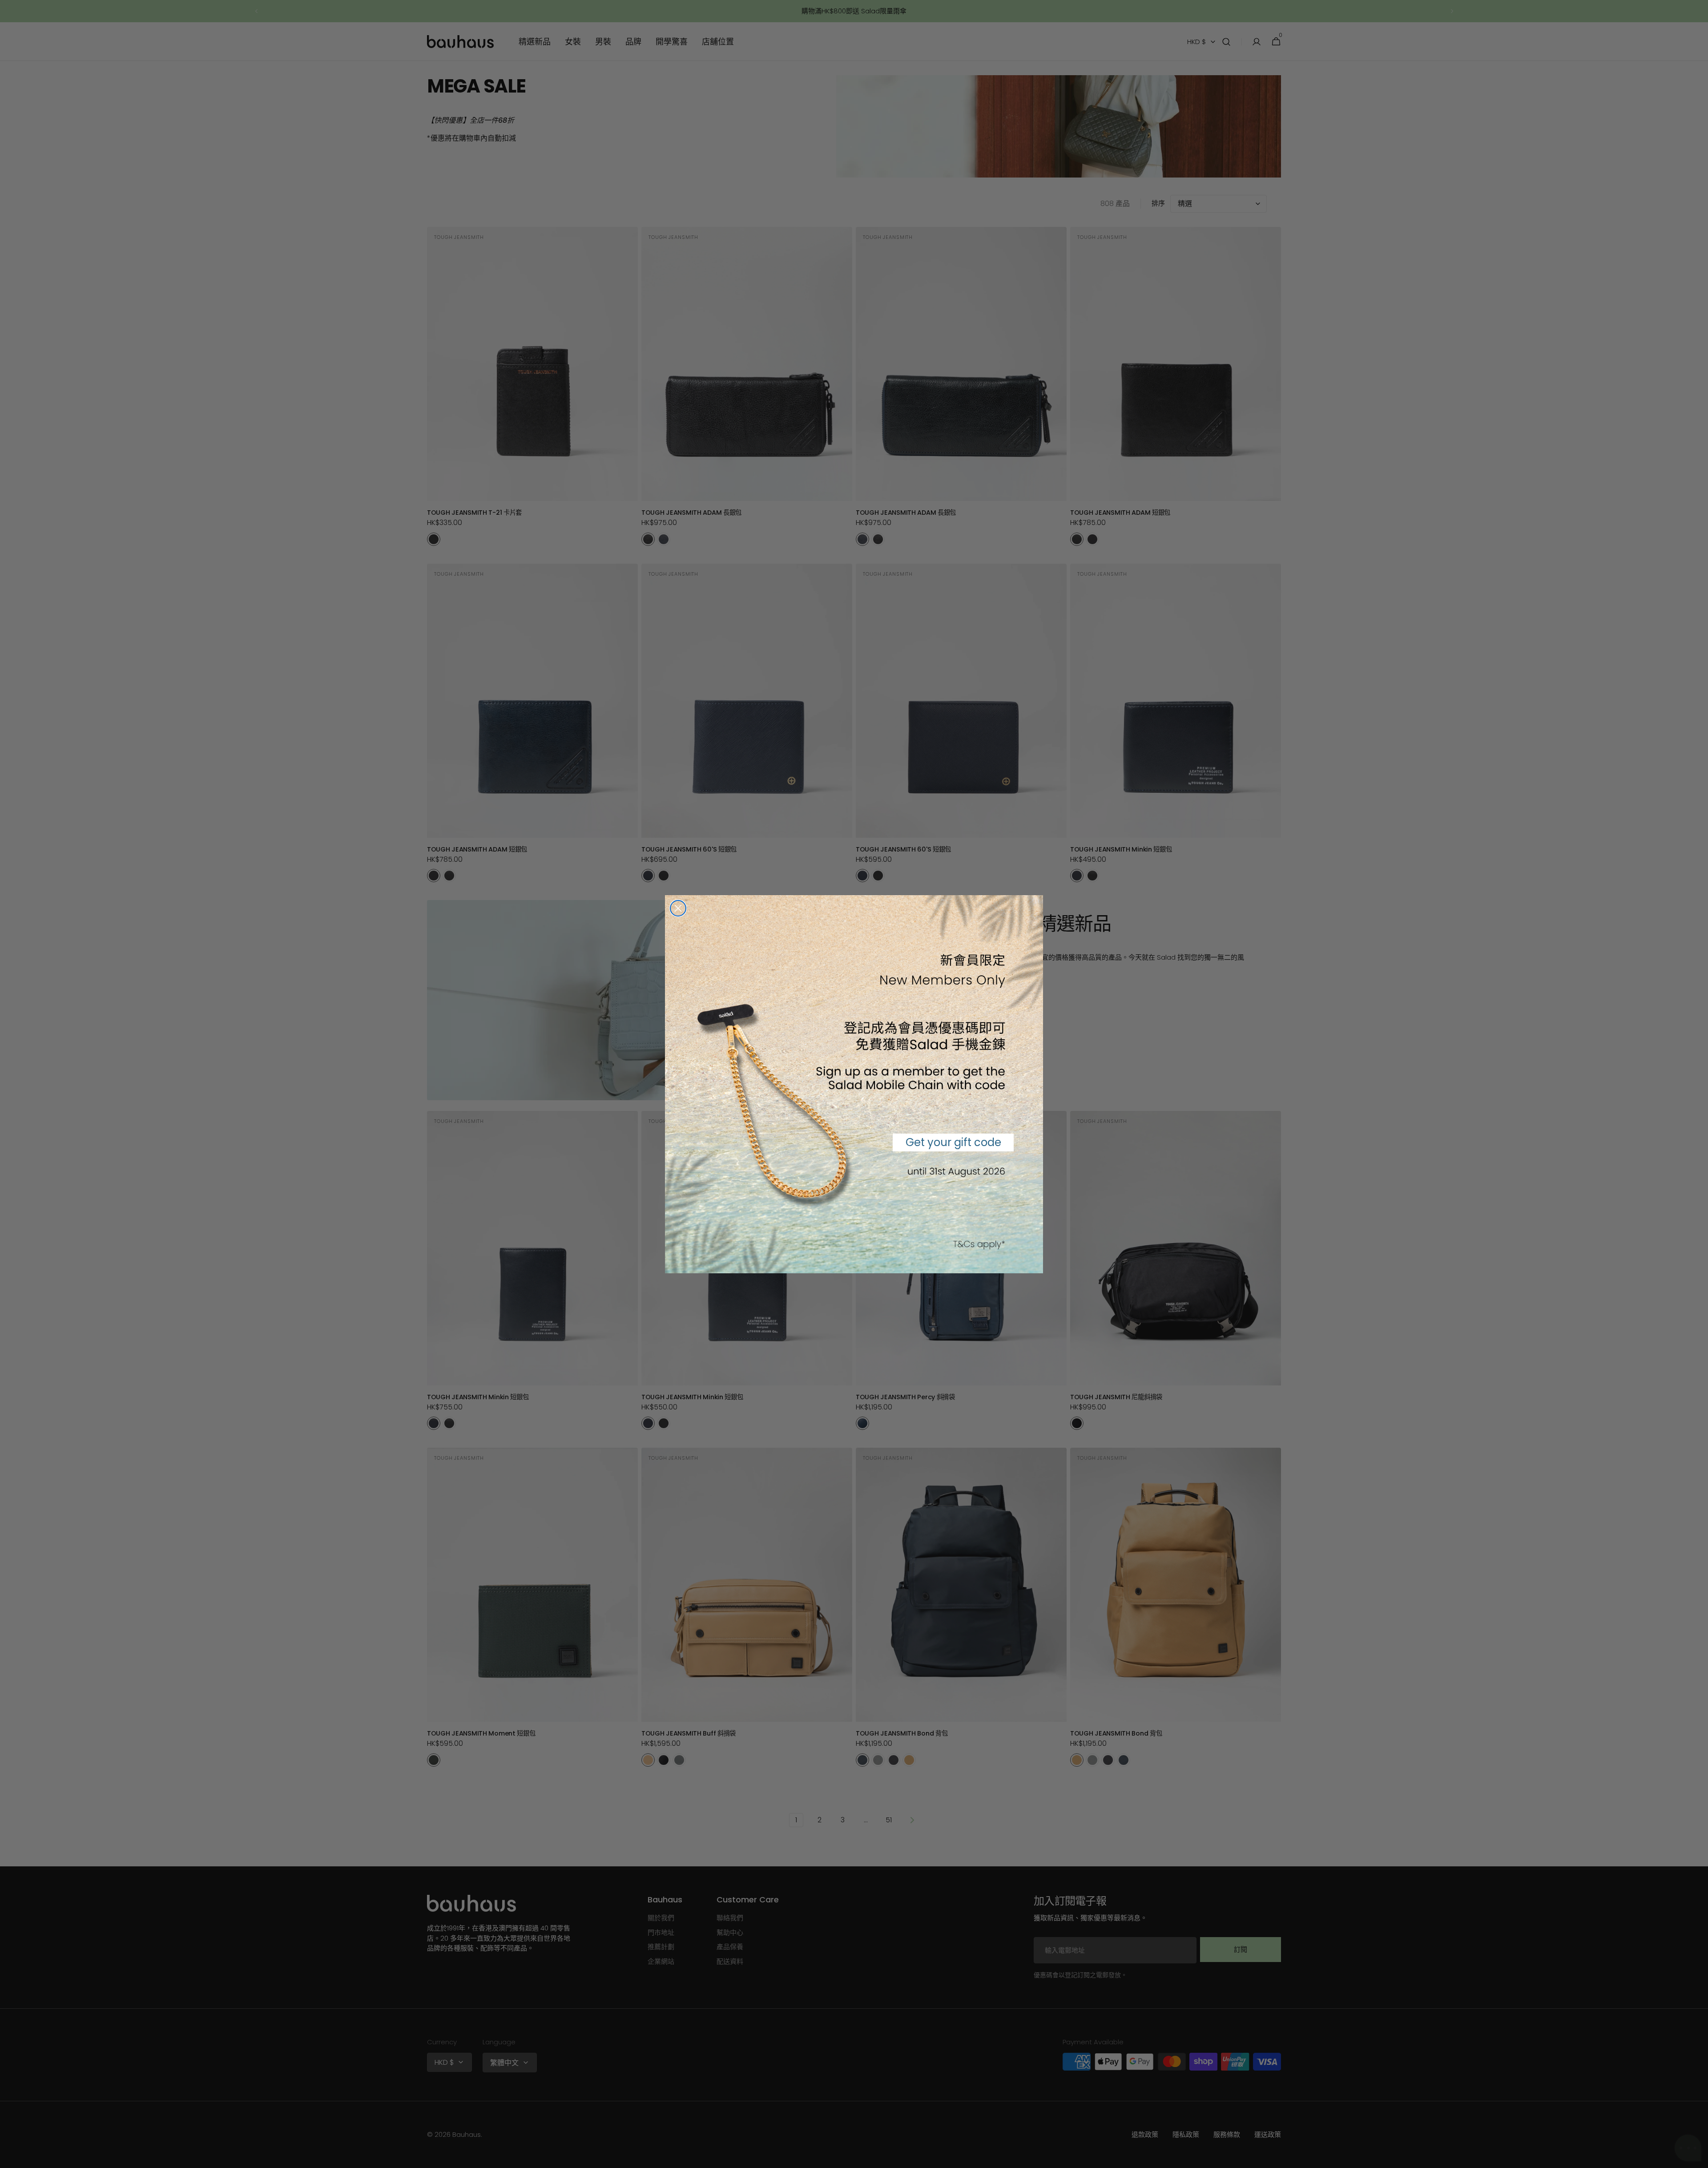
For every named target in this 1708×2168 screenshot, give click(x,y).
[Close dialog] (678, 908)
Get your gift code (953, 1142)
